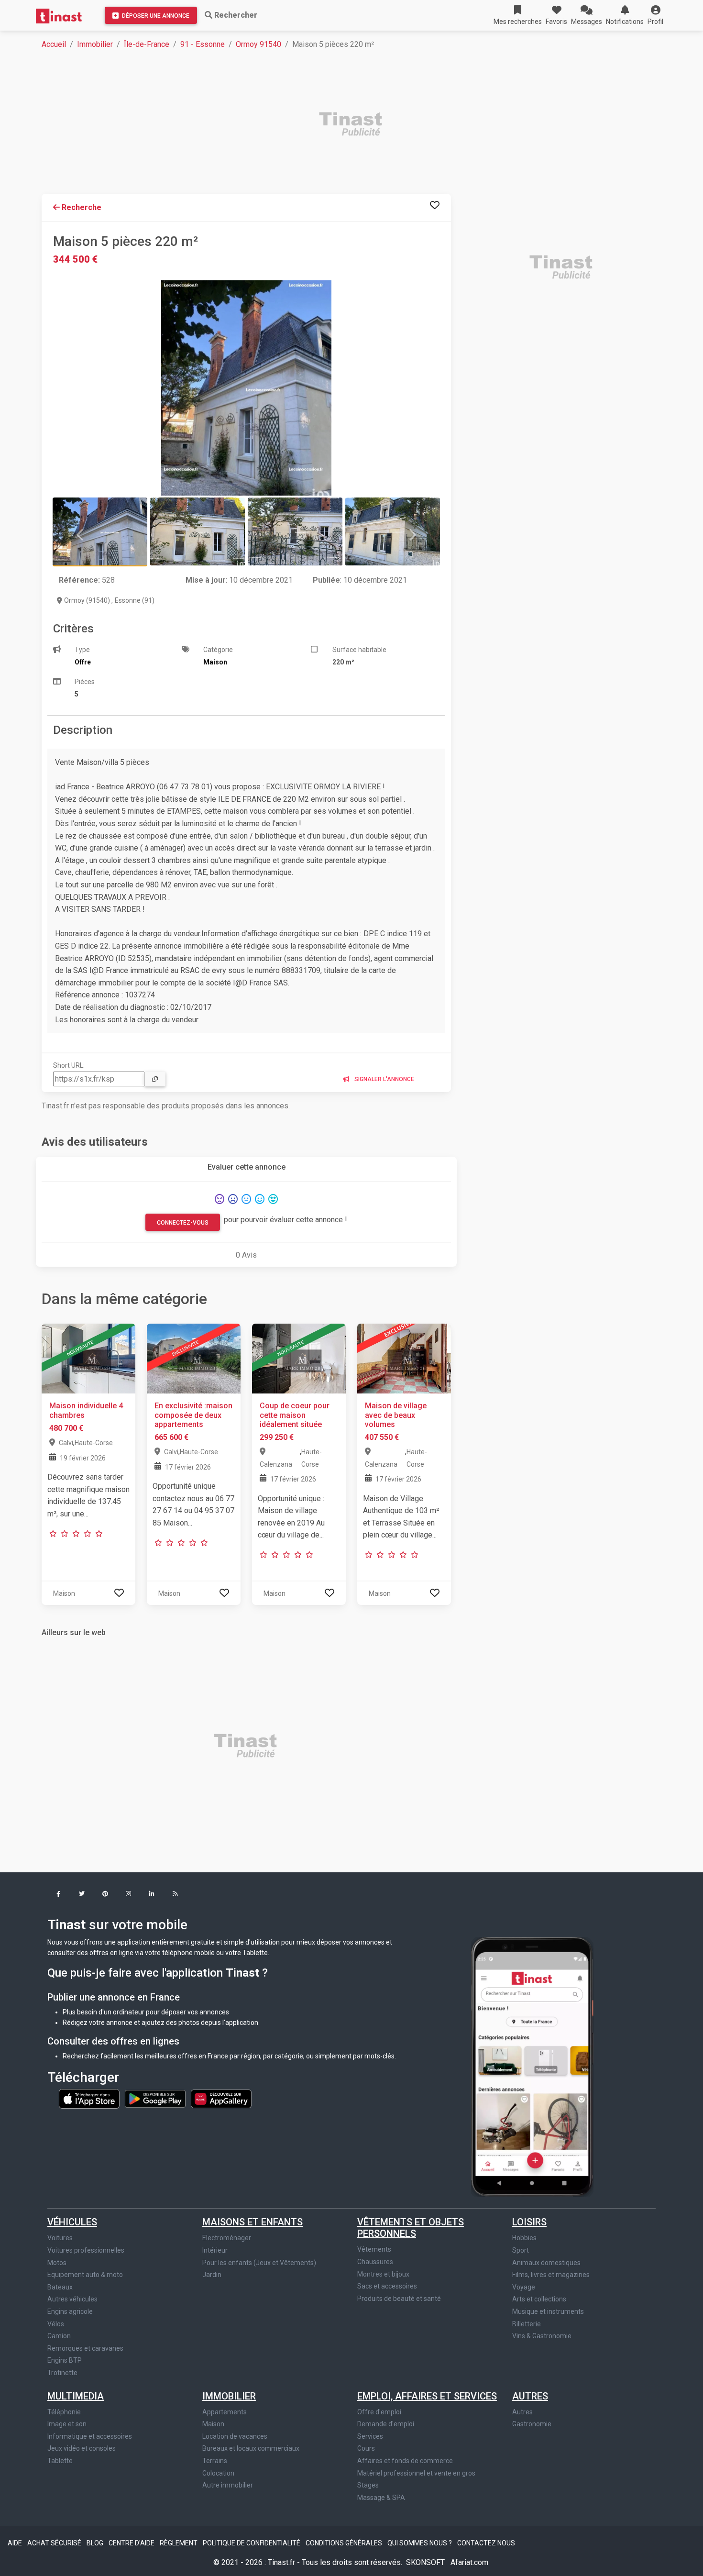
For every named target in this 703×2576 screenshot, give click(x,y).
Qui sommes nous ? (420, 2543)
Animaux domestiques (546, 2263)
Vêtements (374, 2249)
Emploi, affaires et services (427, 2396)
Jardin (212, 2275)
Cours (366, 2448)
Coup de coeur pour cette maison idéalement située (295, 1415)
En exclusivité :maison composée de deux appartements (193, 1415)
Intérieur (215, 2250)
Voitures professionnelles (86, 2250)
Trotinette (62, 2373)
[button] (655, 15)
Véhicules (72, 2222)
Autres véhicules (72, 2299)
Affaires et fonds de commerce (405, 2461)
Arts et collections (539, 2299)
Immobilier (95, 44)
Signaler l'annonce (384, 1079)
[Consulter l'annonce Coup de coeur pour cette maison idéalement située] (299, 1358)
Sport (521, 2250)
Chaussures (375, 2262)
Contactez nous (486, 2543)
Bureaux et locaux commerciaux (251, 2448)
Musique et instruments (548, 2311)
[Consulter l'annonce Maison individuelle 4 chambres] (88, 1358)
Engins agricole (70, 2311)
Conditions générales (345, 2543)
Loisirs (529, 2222)
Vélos (56, 2324)
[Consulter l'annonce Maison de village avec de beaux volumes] (404, 1358)
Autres (530, 2396)
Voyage (524, 2287)
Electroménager (227, 2238)
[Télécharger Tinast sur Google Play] (156, 2098)
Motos (57, 2263)
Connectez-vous (183, 1223)
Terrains (215, 2461)
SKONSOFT (426, 2562)
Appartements (225, 2412)
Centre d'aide (132, 2543)
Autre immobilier (228, 2485)
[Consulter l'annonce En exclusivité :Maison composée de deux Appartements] (194, 1358)
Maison (213, 2424)
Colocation (218, 2473)
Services (370, 2436)
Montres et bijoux (383, 2274)
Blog (96, 2543)
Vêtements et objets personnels (411, 2228)
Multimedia (76, 2396)
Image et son (67, 2424)
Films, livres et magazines (551, 2275)
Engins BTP (65, 2360)
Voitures (60, 2238)
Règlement (179, 2543)
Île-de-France (147, 44)
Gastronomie (532, 2424)
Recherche (81, 207)
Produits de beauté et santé (399, 2299)
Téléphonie (64, 2412)
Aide (16, 2543)
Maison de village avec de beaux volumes (396, 1415)
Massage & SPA (381, 2498)
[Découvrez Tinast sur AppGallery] (221, 2098)
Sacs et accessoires (387, 2286)
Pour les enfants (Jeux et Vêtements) (259, 2263)
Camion (59, 2336)
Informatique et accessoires (90, 2436)
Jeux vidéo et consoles (82, 2448)
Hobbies (524, 2238)
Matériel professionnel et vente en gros (416, 2473)
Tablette (60, 2461)
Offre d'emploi (379, 2412)
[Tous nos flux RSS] (175, 1895)
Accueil (54, 44)
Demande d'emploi (386, 2424)
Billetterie (527, 2324)
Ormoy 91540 (258, 44)
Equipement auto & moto (85, 2275)
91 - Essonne (203, 44)
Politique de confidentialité (252, 2543)
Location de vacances (235, 2436)
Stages (368, 2485)
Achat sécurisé (55, 2543)
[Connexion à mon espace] (435, 205)
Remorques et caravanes (85, 2348)
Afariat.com (469, 2562)
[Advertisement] (329, 125)
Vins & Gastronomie (542, 2336)
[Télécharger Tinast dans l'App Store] (90, 2098)
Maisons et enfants (253, 2222)
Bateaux (60, 2287)
